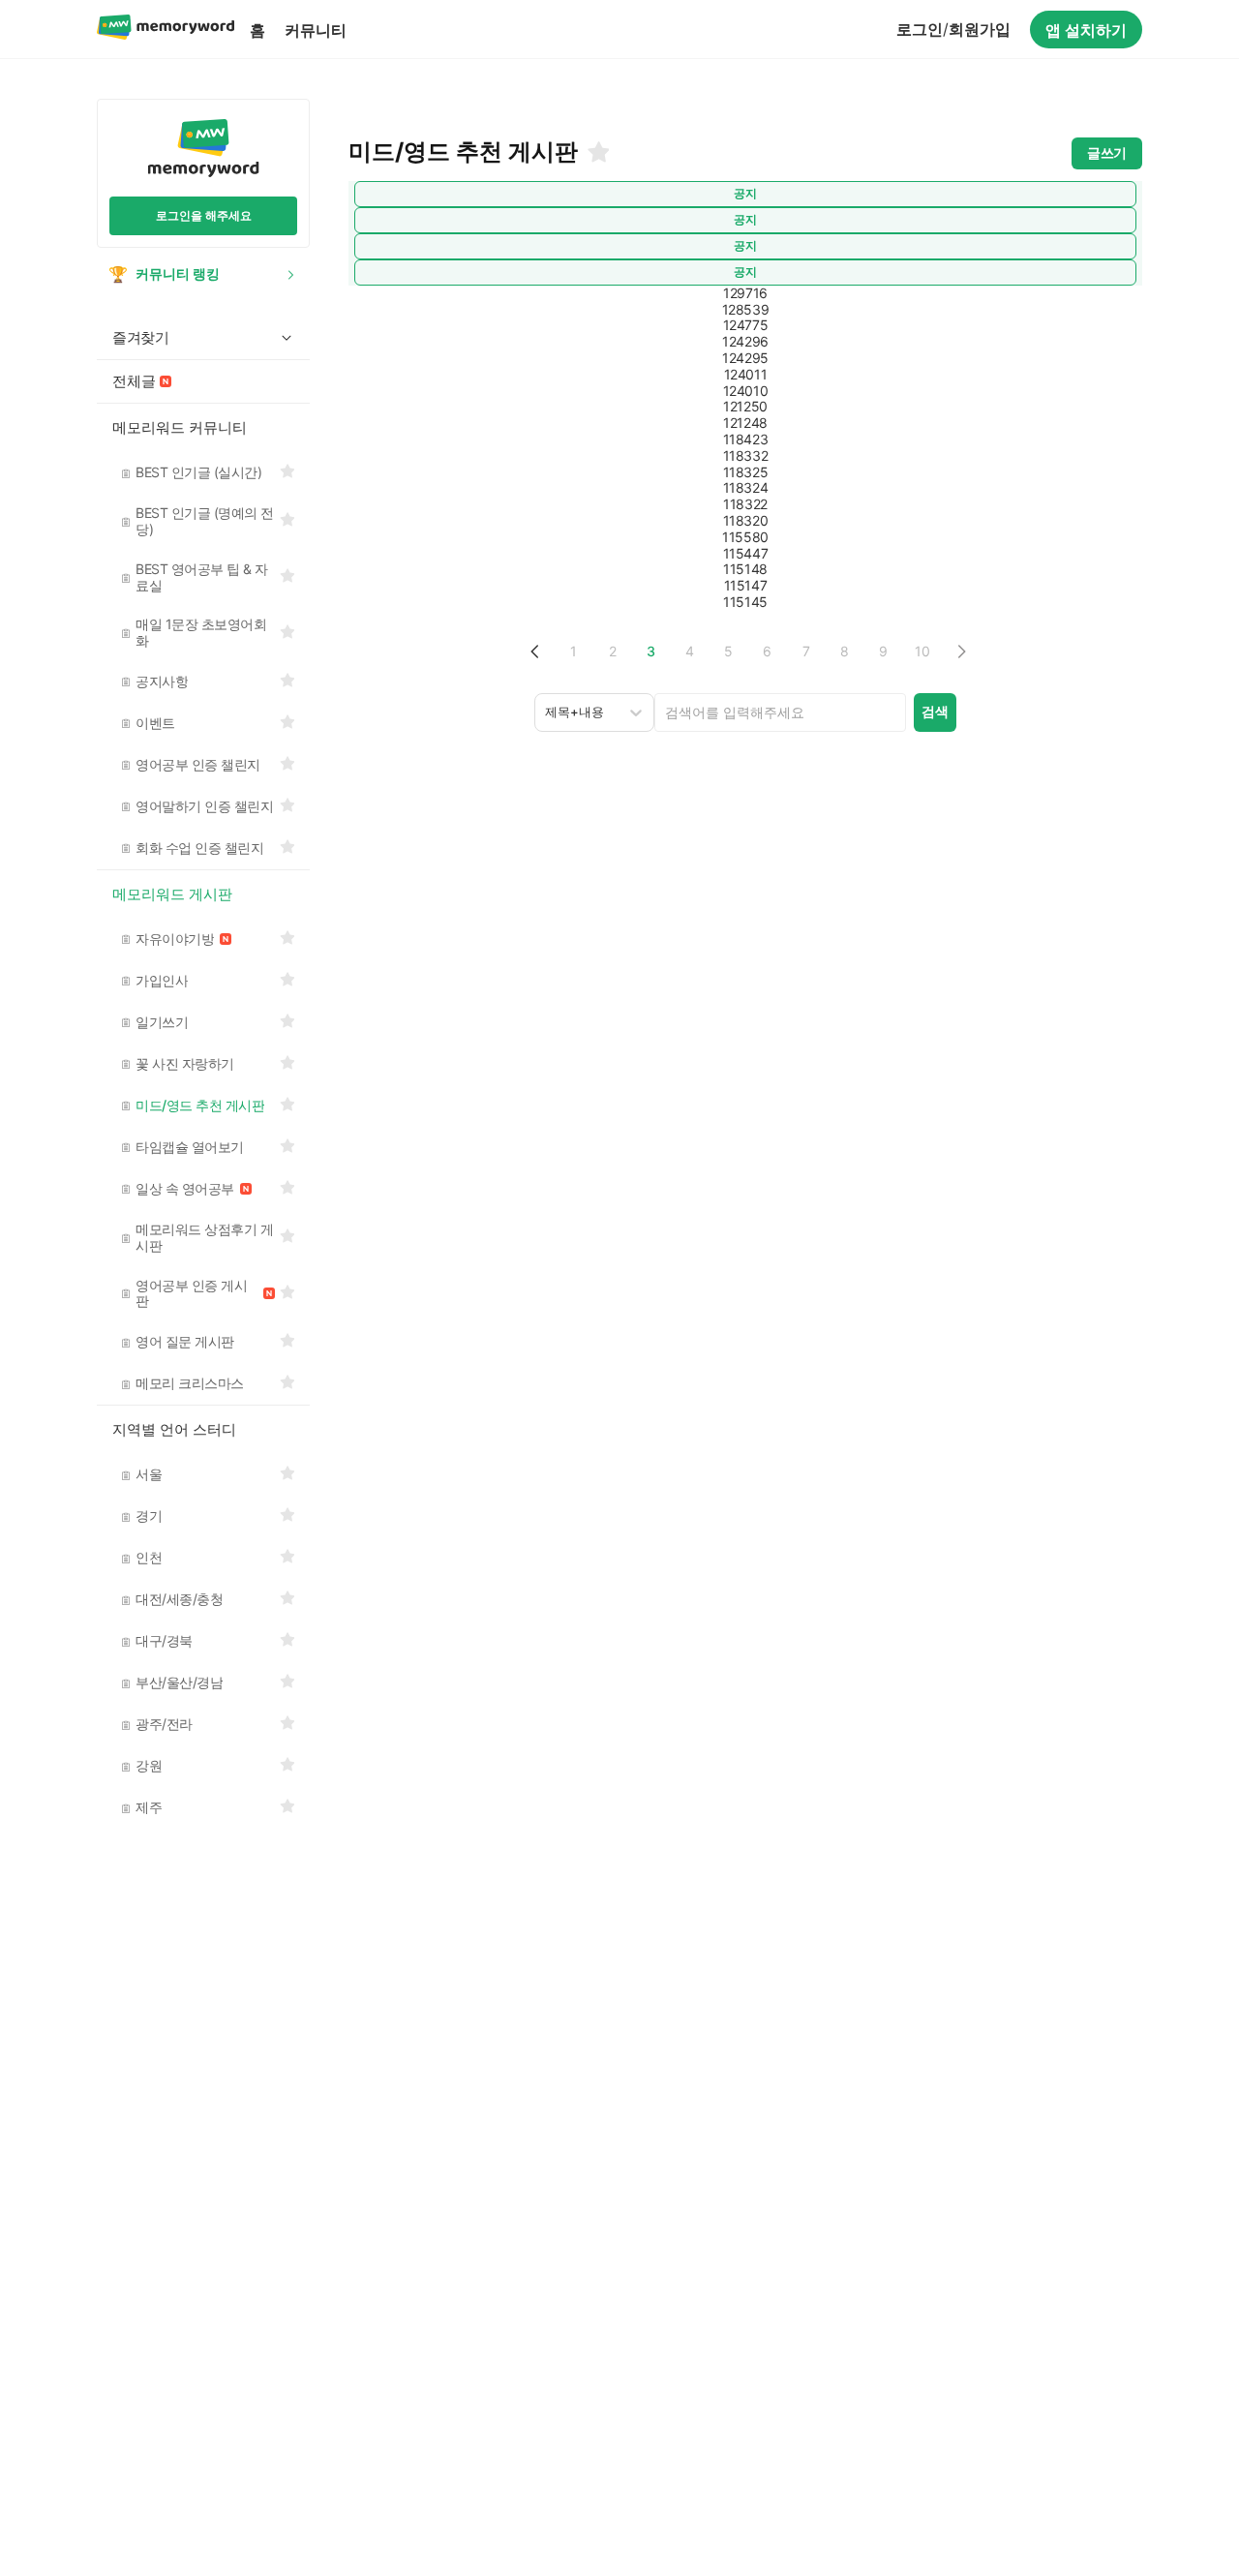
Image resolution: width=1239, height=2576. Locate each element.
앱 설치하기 (1086, 30)
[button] (535, 652)
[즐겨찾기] (597, 152)
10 (922, 651)
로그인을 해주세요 (204, 215)
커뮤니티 (316, 30)
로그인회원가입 (953, 29)
